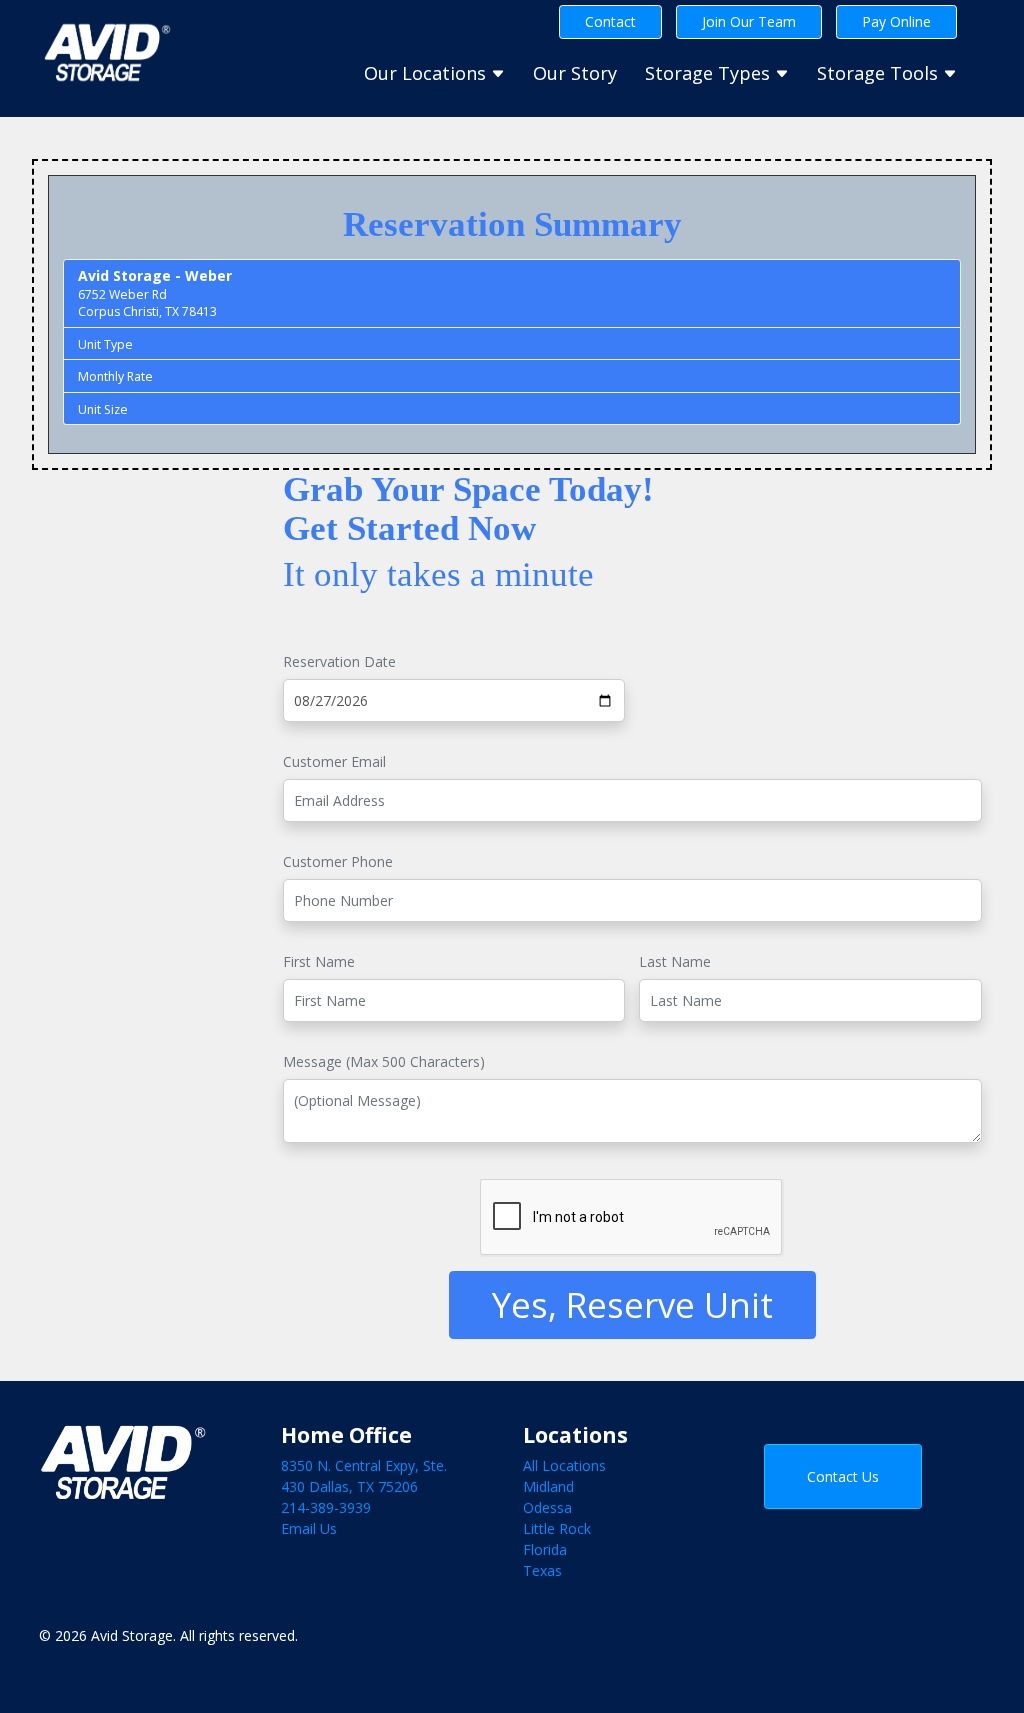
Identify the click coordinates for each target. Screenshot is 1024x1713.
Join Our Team (749, 21)
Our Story (575, 73)
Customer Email (334, 761)
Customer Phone (338, 861)
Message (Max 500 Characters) (384, 1061)
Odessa (547, 1507)
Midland (548, 1486)
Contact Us (843, 1476)
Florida (545, 1549)
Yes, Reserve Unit (632, 1304)
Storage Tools (880, 73)
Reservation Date (339, 661)
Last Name (675, 961)
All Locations (564, 1465)
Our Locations (427, 73)
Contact (610, 21)
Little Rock (557, 1528)
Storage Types (710, 73)
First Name (319, 961)
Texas (542, 1570)
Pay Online (896, 21)
